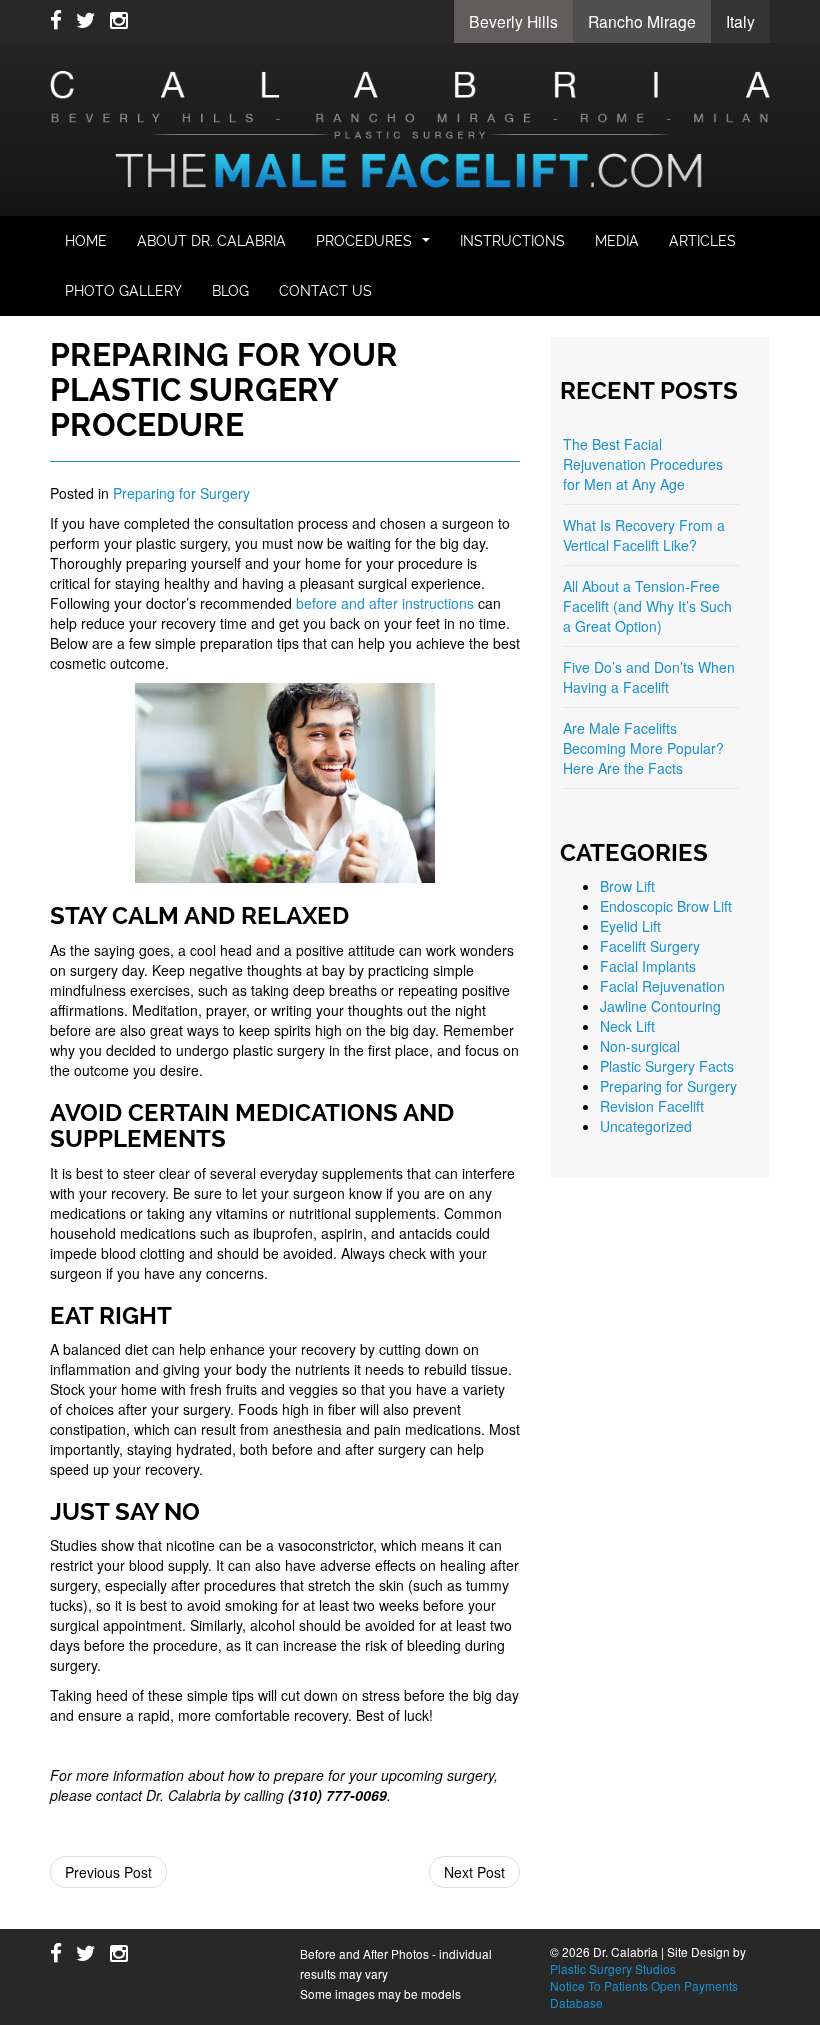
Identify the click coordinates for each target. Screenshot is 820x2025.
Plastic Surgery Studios (613, 1968)
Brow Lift (627, 886)
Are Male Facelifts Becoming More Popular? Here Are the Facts (643, 748)
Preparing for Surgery (181, 493)
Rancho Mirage (642, 21)
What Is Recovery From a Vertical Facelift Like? (644, 535)
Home (86, 241)
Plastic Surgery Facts (667, 1066)
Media (617, 241)
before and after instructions (385, 603)
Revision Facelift (652, 1106)
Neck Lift (627, 1026)
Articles (702, 241)
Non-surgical (640, 1046)
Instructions (512, 241)
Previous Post (108, 1872)
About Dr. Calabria (211, 241)
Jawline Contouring (660, 1006)
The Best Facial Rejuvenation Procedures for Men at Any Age (643, 464)
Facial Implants (648, 966)
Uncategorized (646, 1126)
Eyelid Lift (630, 926)
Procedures (375, 246)
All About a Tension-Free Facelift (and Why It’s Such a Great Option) (647, 606)
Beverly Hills (513, 21)
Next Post (474, 1872)
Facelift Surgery (650, 946)
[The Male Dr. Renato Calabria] (410, 127)
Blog (230, 291)
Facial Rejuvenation (662, 986)
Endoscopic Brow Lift (666, 906)
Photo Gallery (123, 291)
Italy (740, 21)
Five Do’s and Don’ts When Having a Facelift (649, 677)
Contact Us (325, 291)
